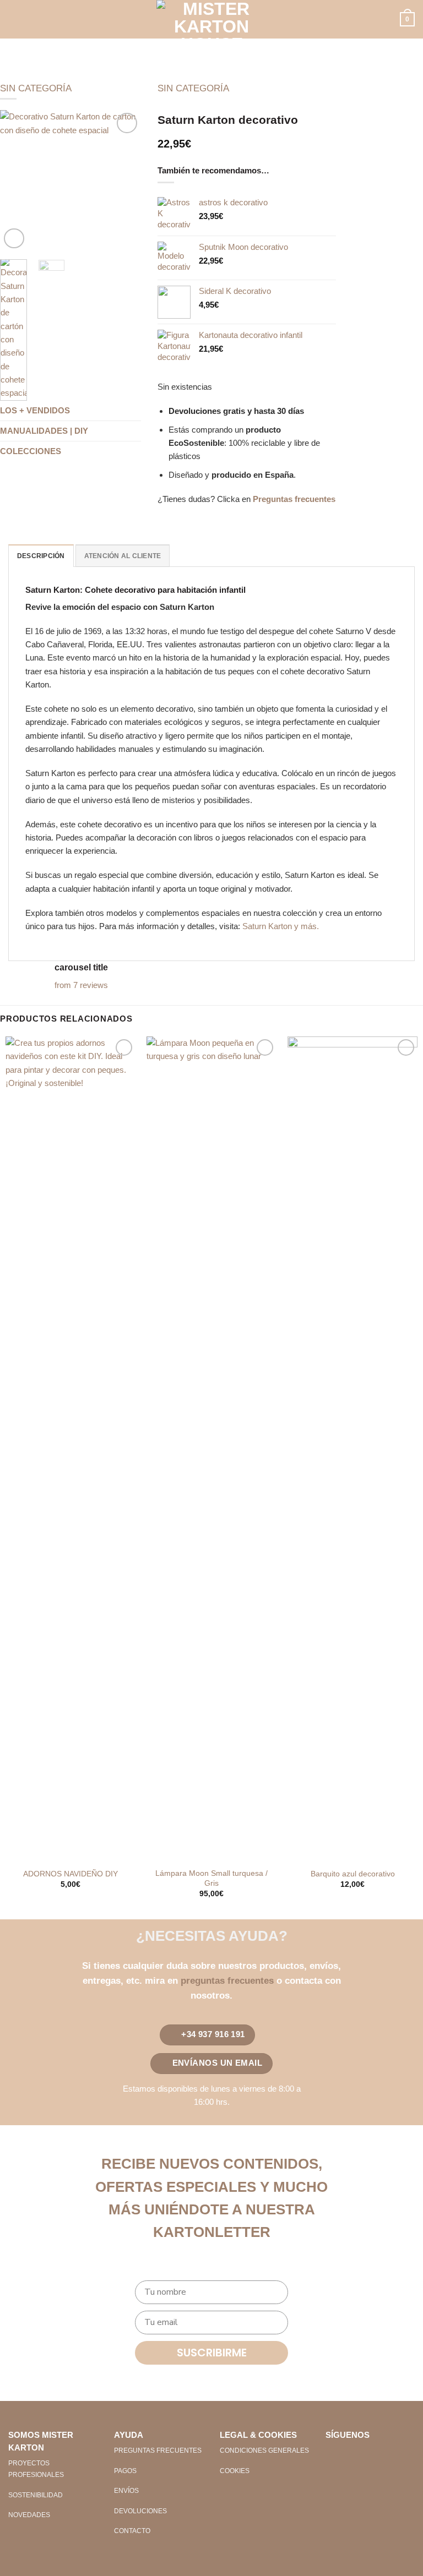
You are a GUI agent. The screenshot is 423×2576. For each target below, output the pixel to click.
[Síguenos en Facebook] (334, 2455)
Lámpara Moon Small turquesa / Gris (211, 1878)
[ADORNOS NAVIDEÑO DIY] (70, 1449)
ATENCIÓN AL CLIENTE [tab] (123, 556)
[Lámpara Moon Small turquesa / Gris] (211, 1449)
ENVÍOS (126, 2491)
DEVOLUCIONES (140, 2511)
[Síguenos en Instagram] (352, 2455)
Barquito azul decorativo (353, 1874)
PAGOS (125, 2471)
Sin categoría (36, 88)
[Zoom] (14, 239)
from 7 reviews (81, 985)
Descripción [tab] (41, 556)
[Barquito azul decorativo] (352, 1449)
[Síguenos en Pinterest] (371, 2455)
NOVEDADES (29, 2515)
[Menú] (15, 19)
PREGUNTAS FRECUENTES (158, 2451)
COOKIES (235, 2471)
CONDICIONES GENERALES (264, 2451)
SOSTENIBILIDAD (36, 2495)
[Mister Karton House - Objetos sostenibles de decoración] (211, 19)
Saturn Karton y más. (281, 926)
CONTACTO (132, 2531)
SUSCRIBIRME (212, 2353)
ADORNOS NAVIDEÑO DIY (70, 1874)
